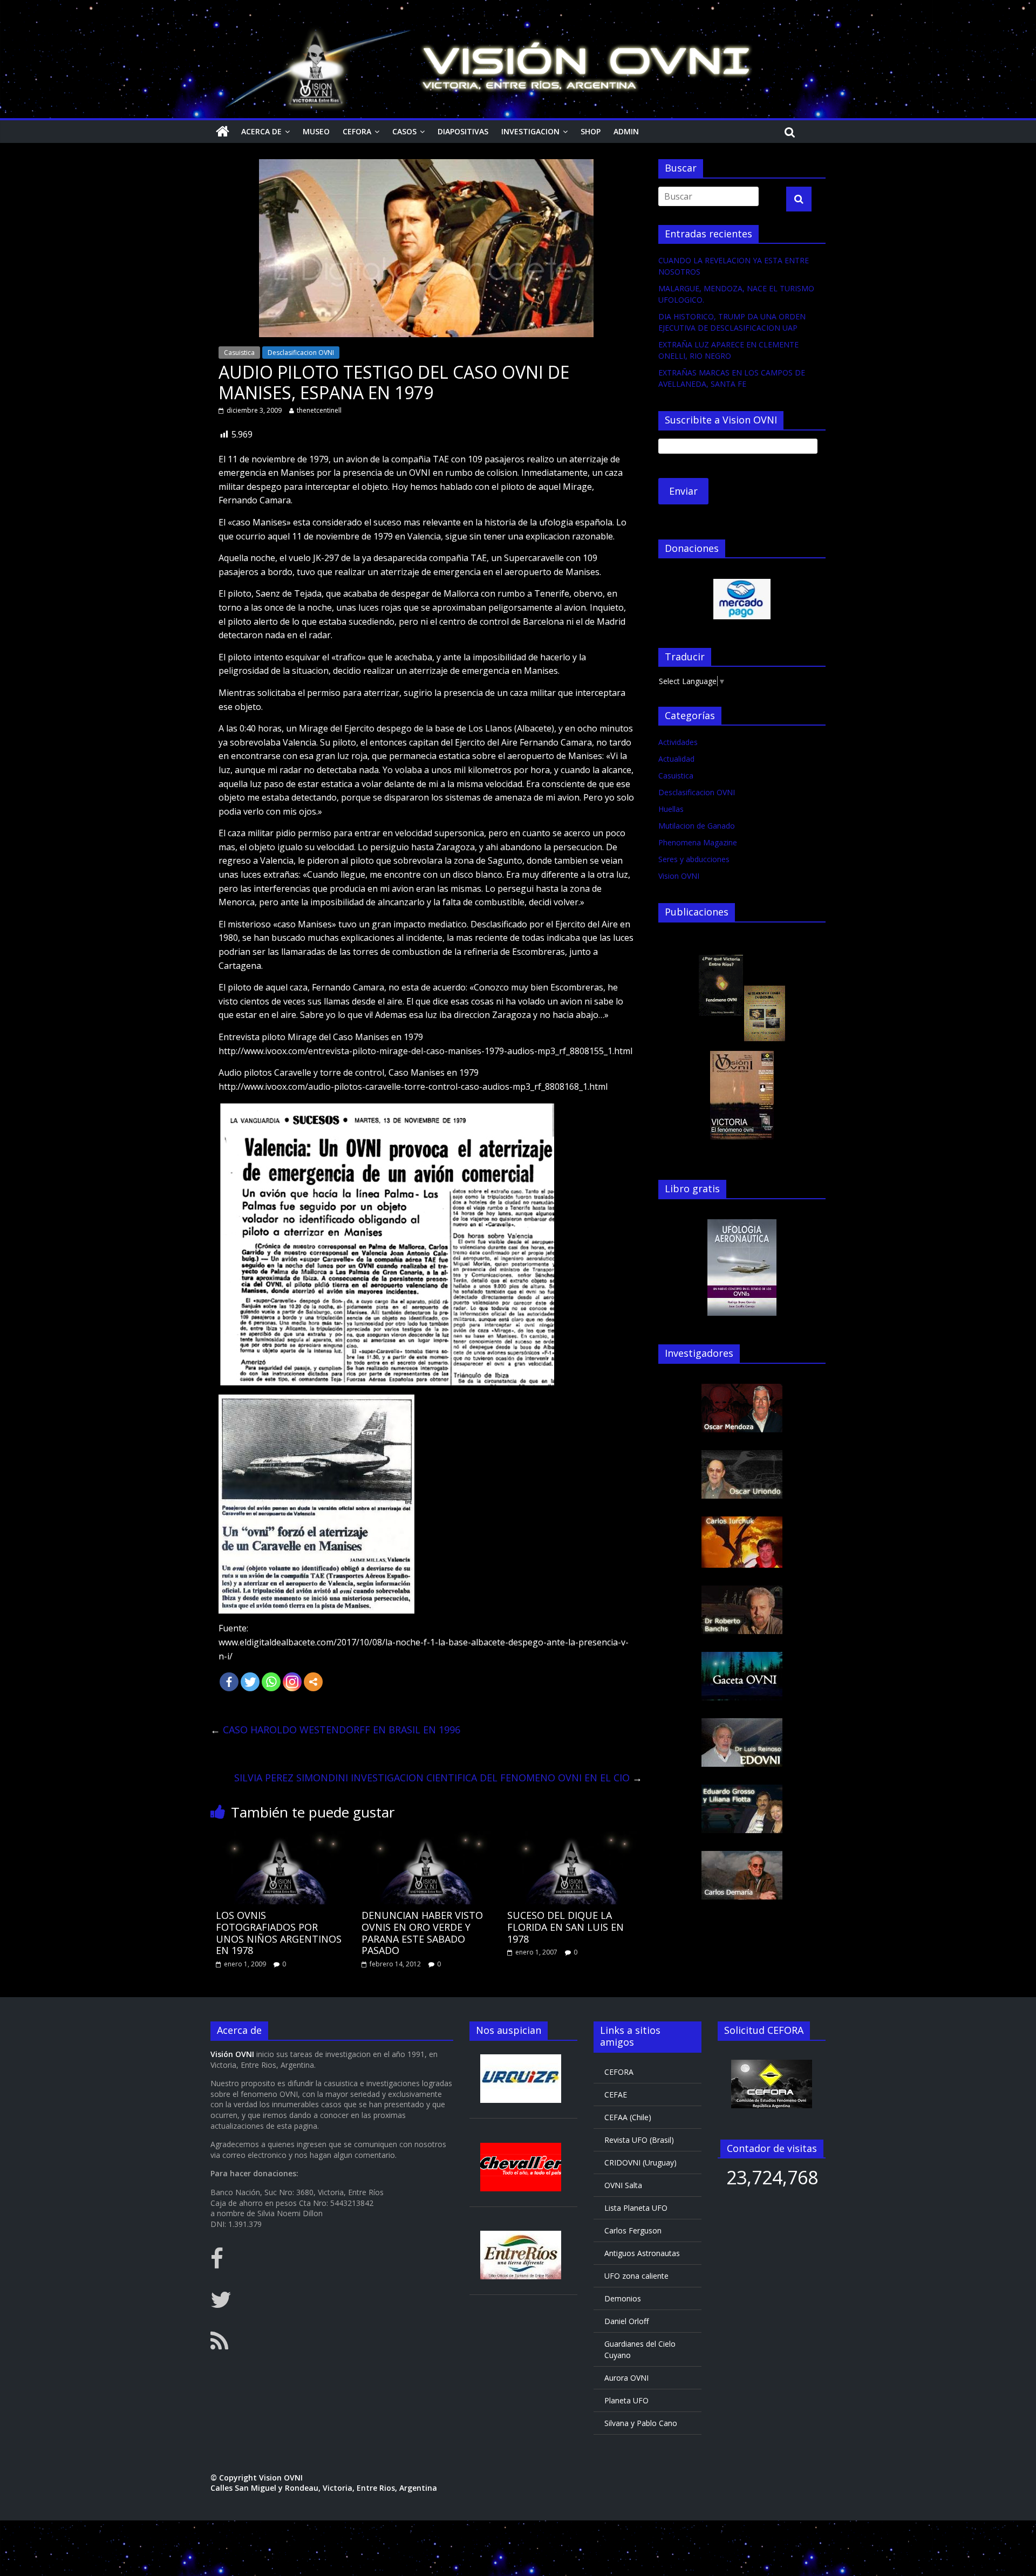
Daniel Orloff (626, 2321)
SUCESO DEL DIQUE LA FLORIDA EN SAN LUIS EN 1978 (565, 1927)
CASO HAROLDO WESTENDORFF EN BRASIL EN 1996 (335, 1730)
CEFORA (357, 131)
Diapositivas (463, 131)
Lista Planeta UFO (636, 2208)
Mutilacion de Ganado (697, 826)
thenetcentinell (319, 410)
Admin (626, 131)
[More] (313, 1682)
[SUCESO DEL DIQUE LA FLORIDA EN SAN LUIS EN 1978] (572, 1837)
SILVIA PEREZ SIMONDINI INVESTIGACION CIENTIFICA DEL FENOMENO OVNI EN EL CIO (438, 1778)
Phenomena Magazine (698, 842)
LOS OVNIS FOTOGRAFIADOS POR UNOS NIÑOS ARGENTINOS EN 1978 (279, 1933)
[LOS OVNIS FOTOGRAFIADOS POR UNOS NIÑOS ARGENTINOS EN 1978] (281, 1837)
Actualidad (676, 759)
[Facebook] (229, 1682)
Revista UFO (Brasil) (639, 2140)
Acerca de (261, 131)
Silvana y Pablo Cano (641, 2423)
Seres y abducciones (694, 859)
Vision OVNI (679, 876)
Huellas (671, 809)
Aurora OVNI (626, 2378)
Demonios (623, 2298)
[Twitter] (250, 1682)
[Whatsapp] (271, 1682)
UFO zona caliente (636, 2276)
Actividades (678, 742)
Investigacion (530, 131)
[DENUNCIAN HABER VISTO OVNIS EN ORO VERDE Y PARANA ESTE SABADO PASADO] (426, 1837)
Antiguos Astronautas (642, 2253)
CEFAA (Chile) (628, 2117)
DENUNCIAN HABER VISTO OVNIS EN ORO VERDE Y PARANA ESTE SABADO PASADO (422, 1933)
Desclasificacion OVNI (301, 353)
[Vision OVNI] (223, 132)
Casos (404, 131)
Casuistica (239, 353)
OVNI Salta (623, 2185)
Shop (591, 131)
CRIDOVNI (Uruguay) (640, 2162)
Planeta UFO (626, 2400)
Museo (316, 131)
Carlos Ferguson (633, 2230)
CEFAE (616, 2095)
